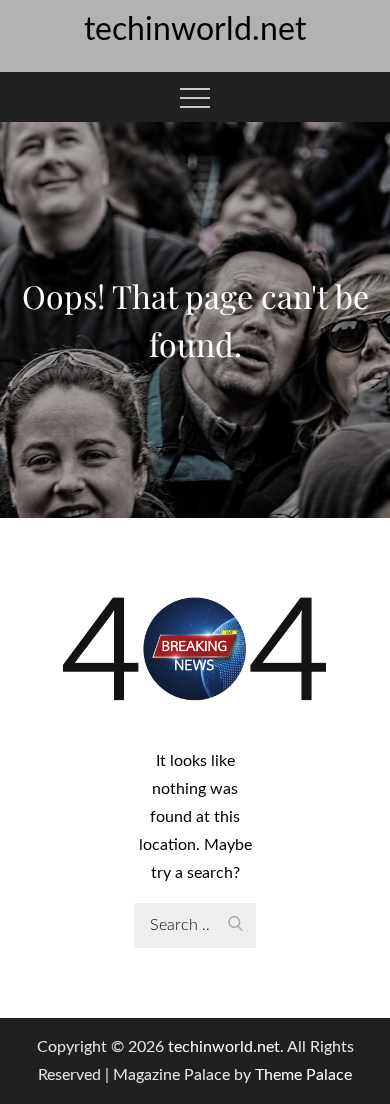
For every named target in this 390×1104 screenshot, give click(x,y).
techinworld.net (195, 30)
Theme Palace (303, 1075)
